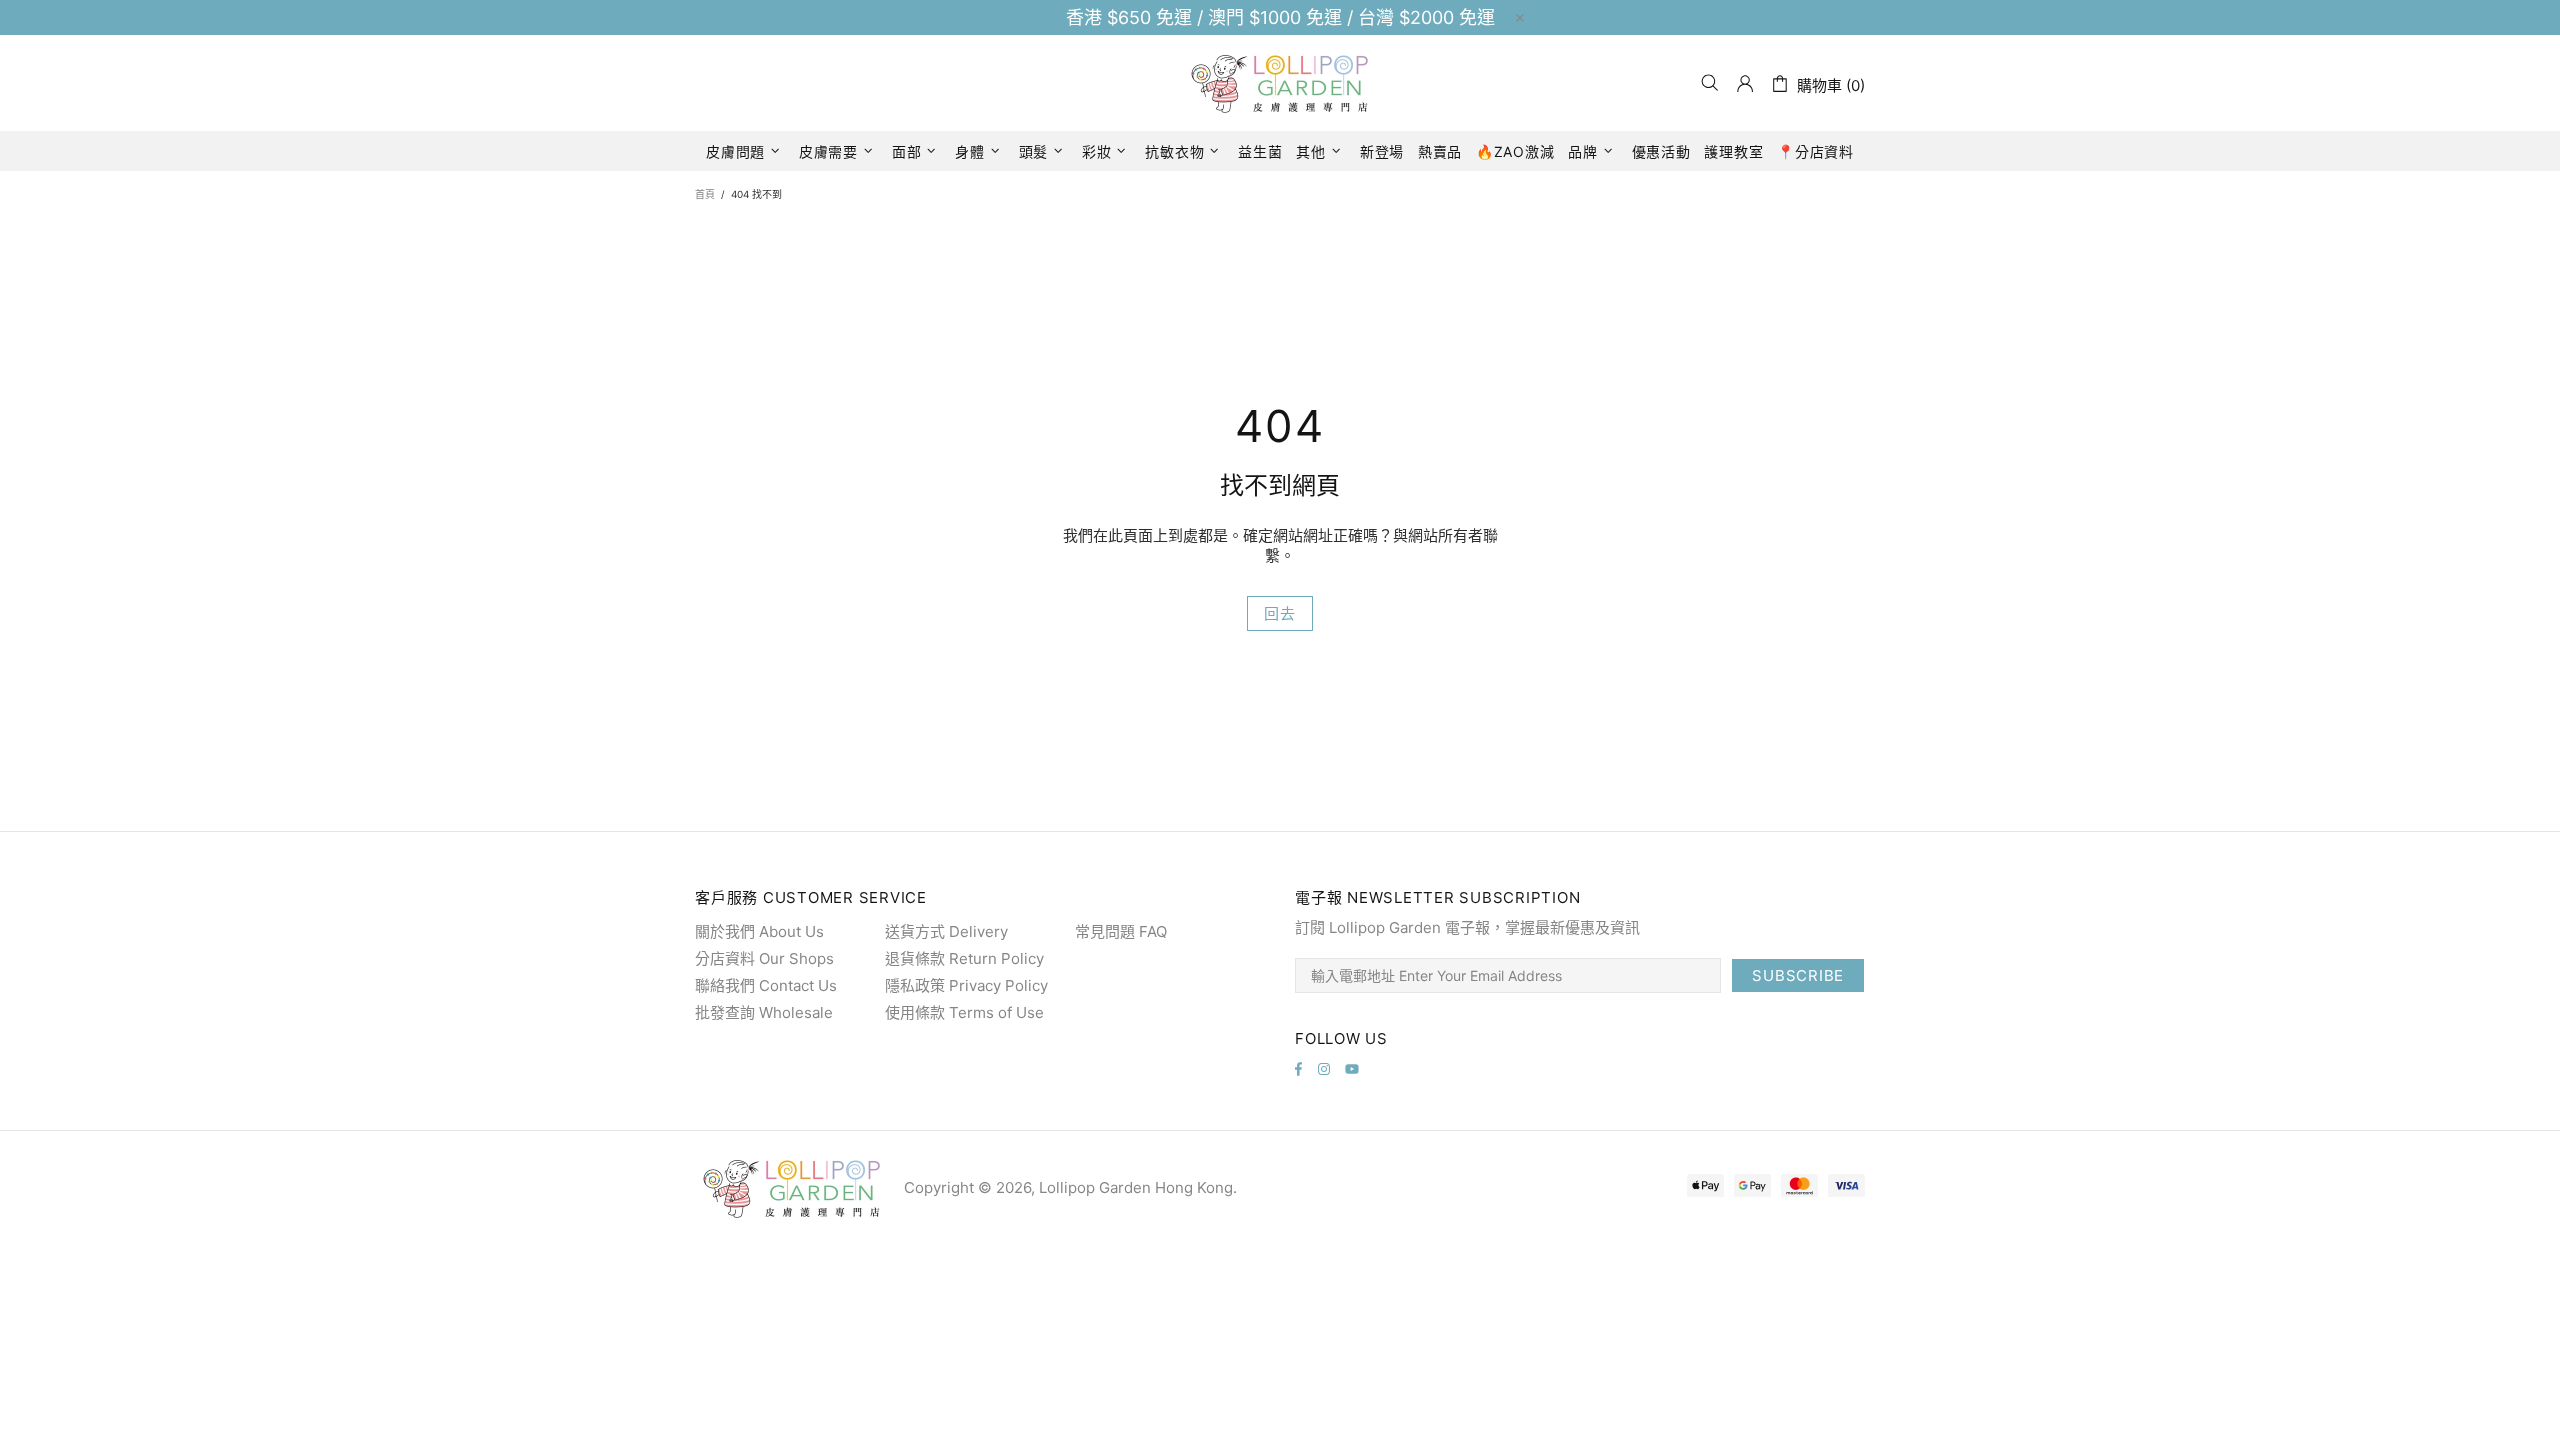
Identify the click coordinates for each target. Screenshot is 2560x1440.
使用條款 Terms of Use (964, 1012)
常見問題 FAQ (1121, 931)
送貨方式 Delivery (946, 931)
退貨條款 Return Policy (964, 958)
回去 (1280, 613)
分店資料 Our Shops (764, 958)
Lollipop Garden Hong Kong (1280, 83)
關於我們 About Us (759, 931)
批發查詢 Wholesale (764, 1012)
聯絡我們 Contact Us (766, 985)
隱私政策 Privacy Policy (966, 985)
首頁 (705, 194)
